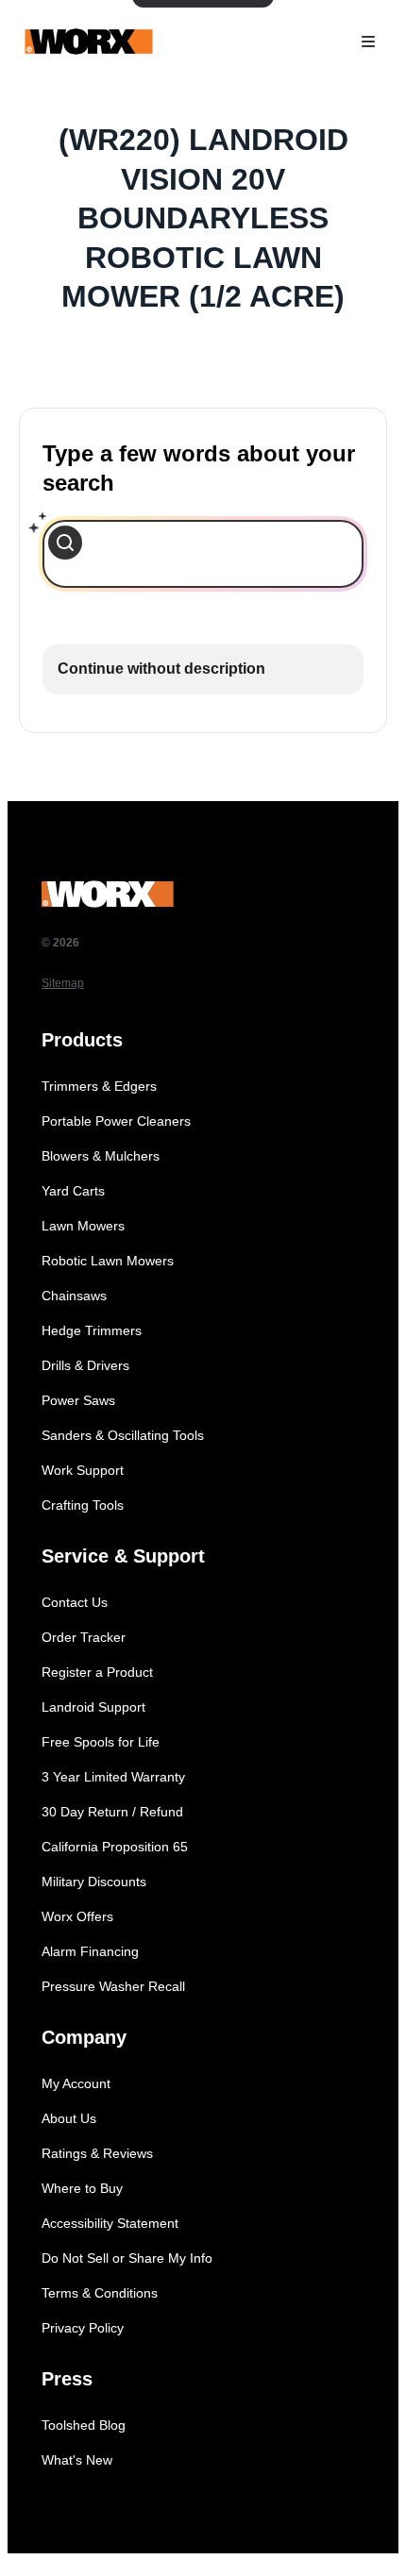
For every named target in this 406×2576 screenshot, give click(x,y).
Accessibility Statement (110, 2223)
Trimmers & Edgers (99, 1086)
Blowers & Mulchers (101, 1156)
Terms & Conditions (100, 2293)
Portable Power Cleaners (116, 1121)
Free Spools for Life (101, 1742)
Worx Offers (77, 1916)
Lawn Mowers (83, 1226)
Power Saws (78, 1400)
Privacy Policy (83, 2328)
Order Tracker (84, 1637)
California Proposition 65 (115, 1847)
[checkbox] (203, 669)
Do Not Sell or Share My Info (127, 2258)
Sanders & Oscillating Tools (123, 1435)
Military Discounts (94, 1882)
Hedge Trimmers (92, 1330)
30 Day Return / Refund (112, 1812)
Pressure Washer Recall (113, 1986)
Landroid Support (93, 1707)
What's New (77, 2460)
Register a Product (97, 1672)
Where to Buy (82, 2188)
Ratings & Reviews (97, 2153)
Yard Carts (73, 1191)
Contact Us (75, 1602)
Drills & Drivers (85, 1365)
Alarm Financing (90, 1951)
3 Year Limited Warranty (113, 1777)
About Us (69, 2118)
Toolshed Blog (84, 2425)
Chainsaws (74, 1296)
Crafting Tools (83, 1505)
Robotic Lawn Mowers (108, 1261)
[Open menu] (368, 42)
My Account (76, 2083)
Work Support (83, 1470)
